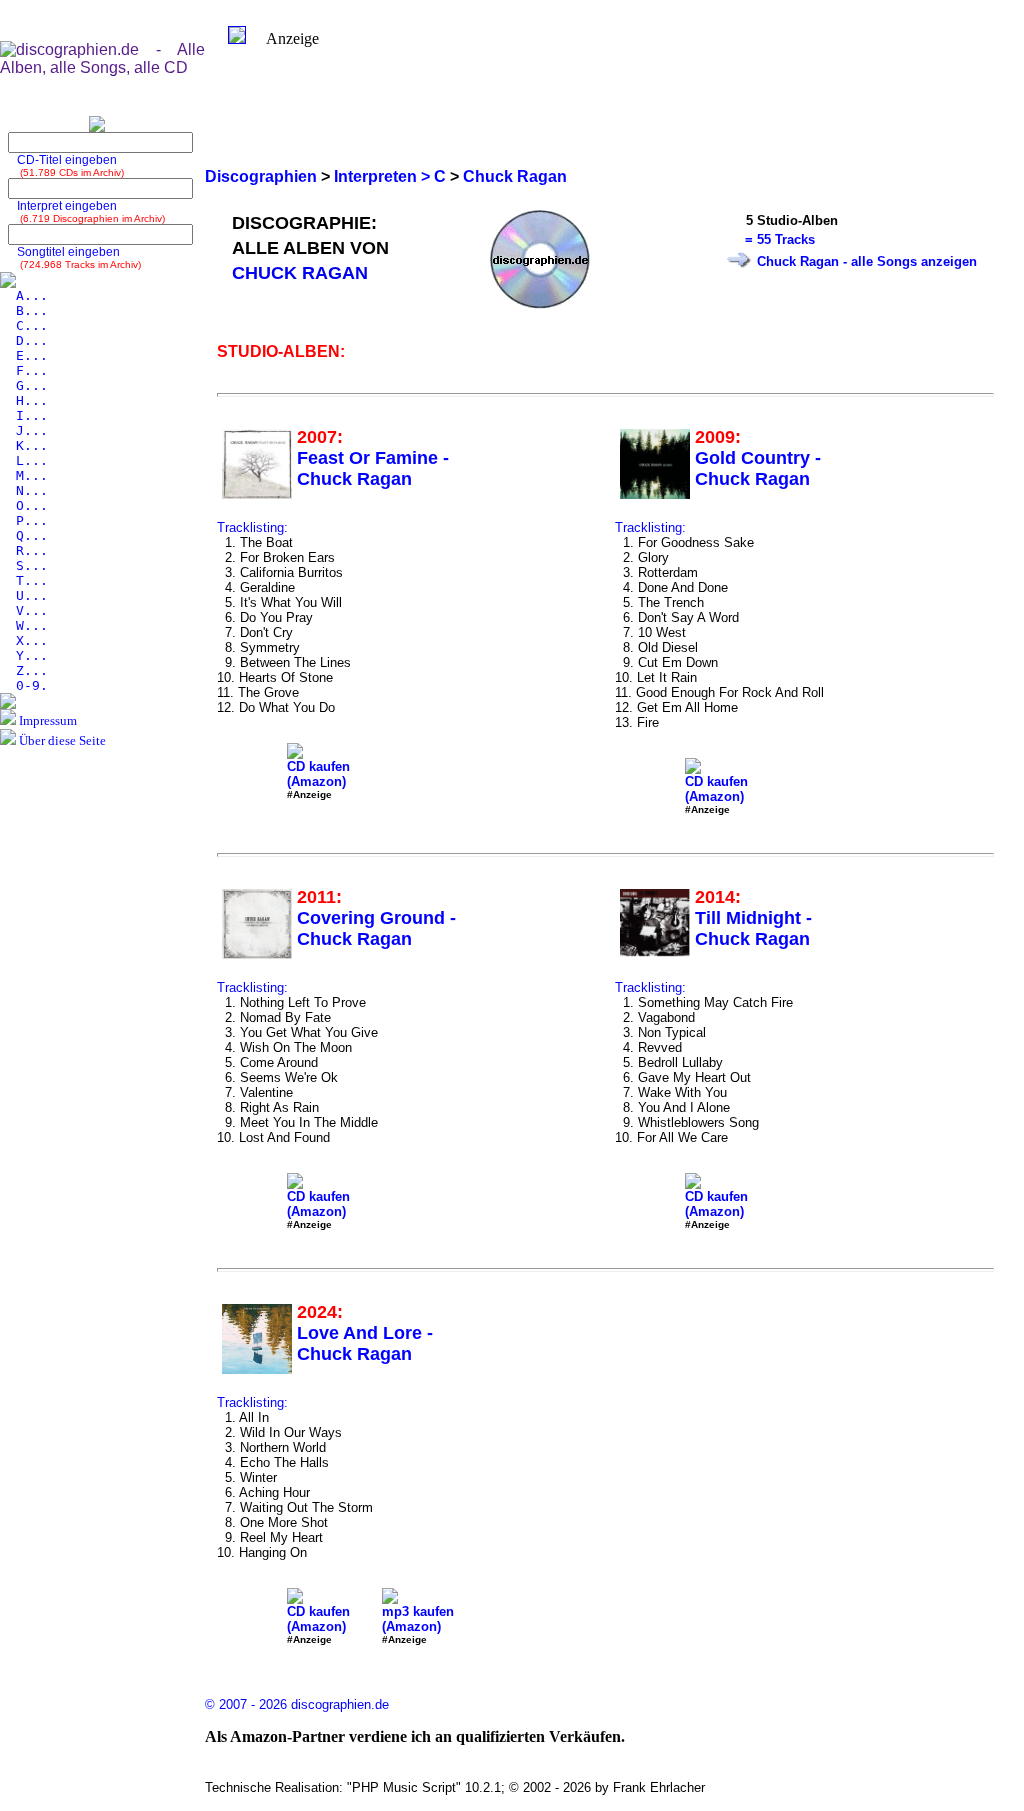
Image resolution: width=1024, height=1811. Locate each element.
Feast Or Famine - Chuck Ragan (373, 468)
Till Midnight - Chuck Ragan (753, 928)
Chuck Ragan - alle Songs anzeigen (867, 261)
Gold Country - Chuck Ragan (758, 468)
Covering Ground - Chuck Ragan (376, 928)
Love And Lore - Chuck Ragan (365, 1343)
